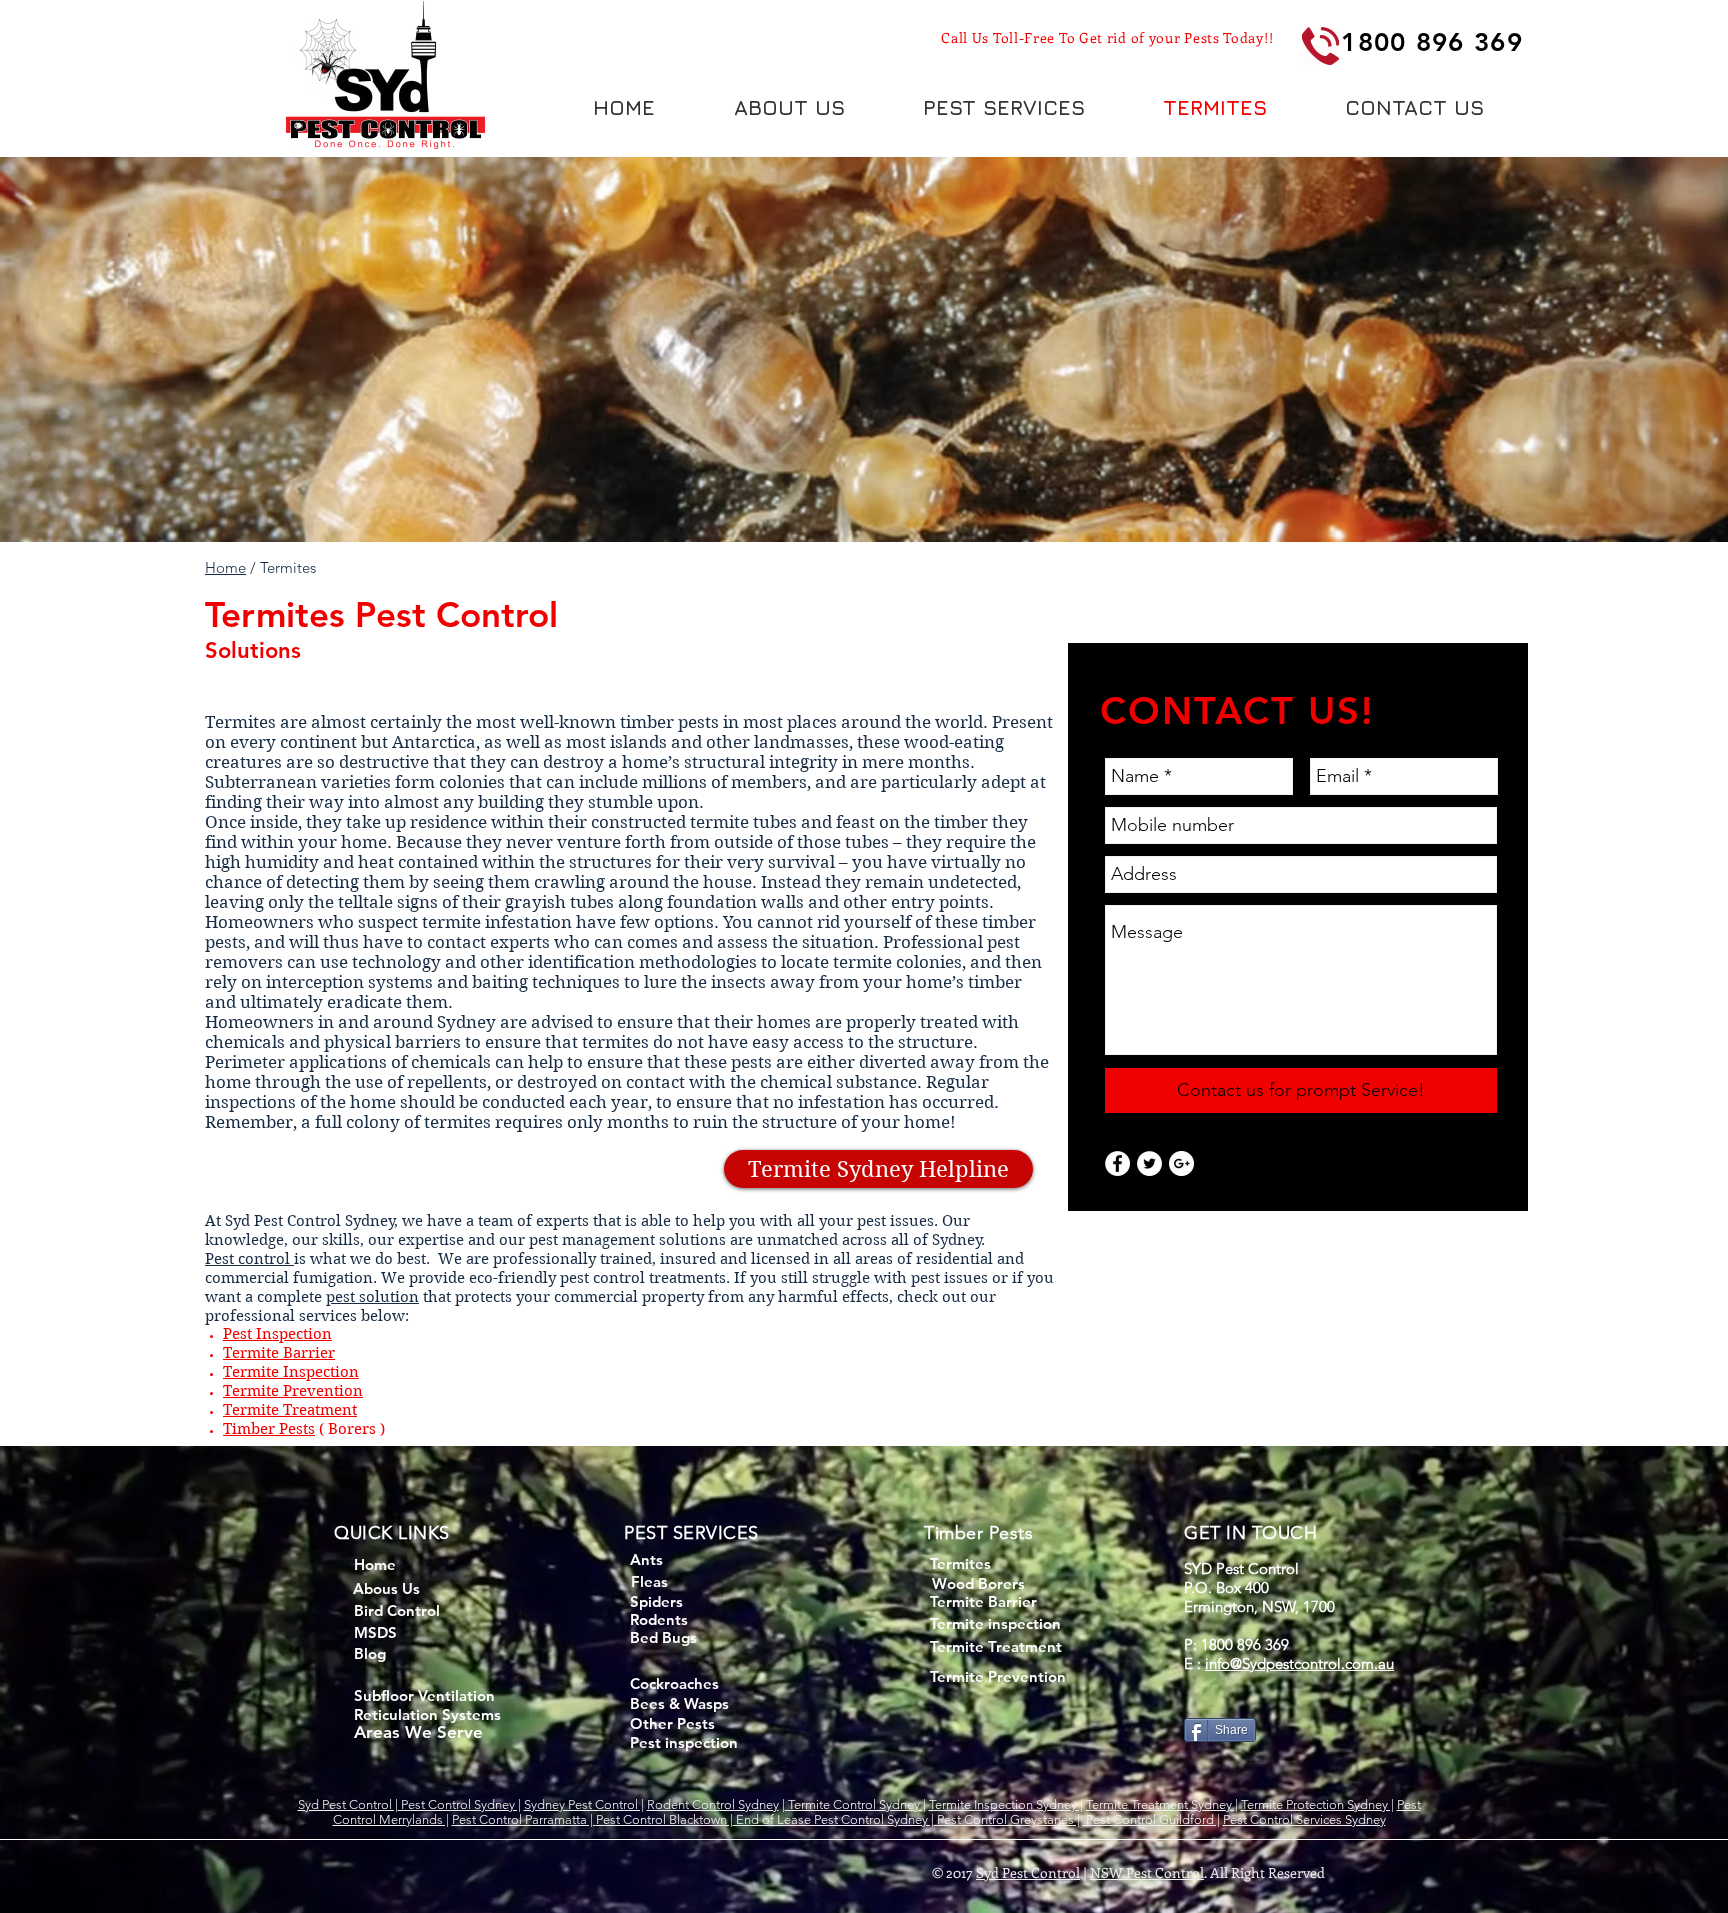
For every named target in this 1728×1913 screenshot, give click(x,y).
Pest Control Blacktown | (664, 1819)
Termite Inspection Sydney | (1006, 1804)
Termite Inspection (291, 1372)
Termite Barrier (279, 1353)
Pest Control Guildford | (1151, 1819)
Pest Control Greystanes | (1007, 1819)
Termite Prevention (293, 1391)
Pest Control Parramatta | (524, 1819)
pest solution (372, 1297)
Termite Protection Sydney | (1317, 1804)
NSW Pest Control (1147, 1872)
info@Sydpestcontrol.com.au (1299, 1663)
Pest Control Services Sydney (1304, 1819)
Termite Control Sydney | (855, 1804)
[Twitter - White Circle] (1149, 1163)
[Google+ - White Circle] (1181, 1163)
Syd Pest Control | (348, 1804)
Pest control (249, 1259)
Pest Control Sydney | (459, 1804)
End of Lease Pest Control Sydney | (833, 1819)
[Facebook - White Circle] (1117, 1163)
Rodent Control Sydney (713, 1804)
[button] (1004, 107)
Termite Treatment (290, 1410)
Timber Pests (269, 1429)
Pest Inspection (277, 1334)
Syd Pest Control (1028, 1872)
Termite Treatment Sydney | (1162, 1804)
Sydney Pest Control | (584, 1804)
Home (225, 567)
